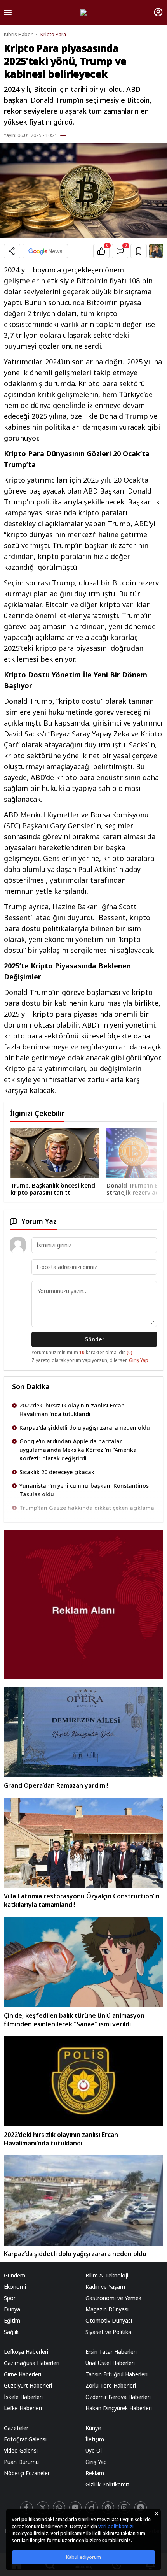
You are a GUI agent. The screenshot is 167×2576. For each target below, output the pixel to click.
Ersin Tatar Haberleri (111, 2352)
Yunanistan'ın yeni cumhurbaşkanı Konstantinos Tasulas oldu (84, 1468)
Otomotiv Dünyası (109, 2320)
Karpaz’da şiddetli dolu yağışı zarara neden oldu (85, 1405)
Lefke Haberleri (23, 2408)
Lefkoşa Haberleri (26, 2352)
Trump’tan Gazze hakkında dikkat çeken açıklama (87, 1486)
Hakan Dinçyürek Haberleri (119, 2408)
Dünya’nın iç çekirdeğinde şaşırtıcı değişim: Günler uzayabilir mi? (87, 1503)
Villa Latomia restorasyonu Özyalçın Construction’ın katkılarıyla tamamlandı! (82, 1900)
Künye (93, 2428)
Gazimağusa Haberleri (32, 2363)
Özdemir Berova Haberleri (118, 2397)
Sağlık (11, 2332)
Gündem (15, 2275)
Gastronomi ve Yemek (113, 2298)
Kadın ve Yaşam (105, 2287)
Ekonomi (15, 2287)
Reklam (95, 2473)
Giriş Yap (139, 1360)
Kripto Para (53, 34)
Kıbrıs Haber (18, 34)
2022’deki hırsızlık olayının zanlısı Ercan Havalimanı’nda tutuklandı (61, 2139)
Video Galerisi (21, 2450)
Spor (10, 2298)
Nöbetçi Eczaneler (27, 2473)
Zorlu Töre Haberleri (111, 2385)
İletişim (95, 2439)
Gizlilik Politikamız (108, 2484)
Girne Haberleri (23, 2374)
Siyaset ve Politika (108, 2332)
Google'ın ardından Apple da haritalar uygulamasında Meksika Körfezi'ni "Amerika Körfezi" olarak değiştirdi (78, 1428)
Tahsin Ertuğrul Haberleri (117, 2374)
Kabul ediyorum (83, 2557)
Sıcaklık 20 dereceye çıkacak (57, 1450)
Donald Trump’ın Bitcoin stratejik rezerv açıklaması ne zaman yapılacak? (86, 1189)
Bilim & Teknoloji (107, 2275)
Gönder (94, 1339)
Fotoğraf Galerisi (25, 2439)
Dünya (12, 2309)
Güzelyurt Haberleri (28, 2385)
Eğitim (12, 2320)
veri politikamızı (116, 2526)
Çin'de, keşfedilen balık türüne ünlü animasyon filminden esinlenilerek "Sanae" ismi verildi (74, 2020)
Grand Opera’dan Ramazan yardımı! (56, 1785)
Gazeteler (16, 2428)
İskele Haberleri (23, 2397)
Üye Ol (94, 2450)
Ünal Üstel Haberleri (110, 2363)
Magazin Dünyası (107, 2309)
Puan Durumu (21, 2462)
